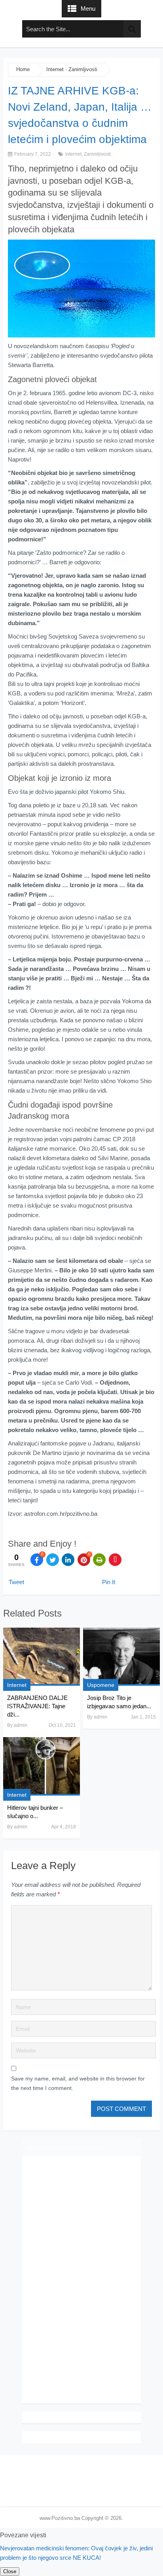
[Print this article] (99, 1560)
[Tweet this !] (53, 1560)
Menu (88, 8)
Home (23, 69)
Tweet (16, 1582)
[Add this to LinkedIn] (68, 1560)
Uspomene (101, 1685)
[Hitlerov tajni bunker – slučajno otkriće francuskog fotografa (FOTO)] (42, 1766)
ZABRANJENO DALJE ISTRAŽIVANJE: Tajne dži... (37, 1706)
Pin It (109, 1582)
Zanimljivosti (83, 69)
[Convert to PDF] (115, 1560)
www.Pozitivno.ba (60, 2518)
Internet (55, 69)
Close (10, 2571)
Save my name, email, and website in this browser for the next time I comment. (78, 2083)
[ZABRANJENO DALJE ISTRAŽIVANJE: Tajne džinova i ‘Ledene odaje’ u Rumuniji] (42, 1657)
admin (21, 1725)
